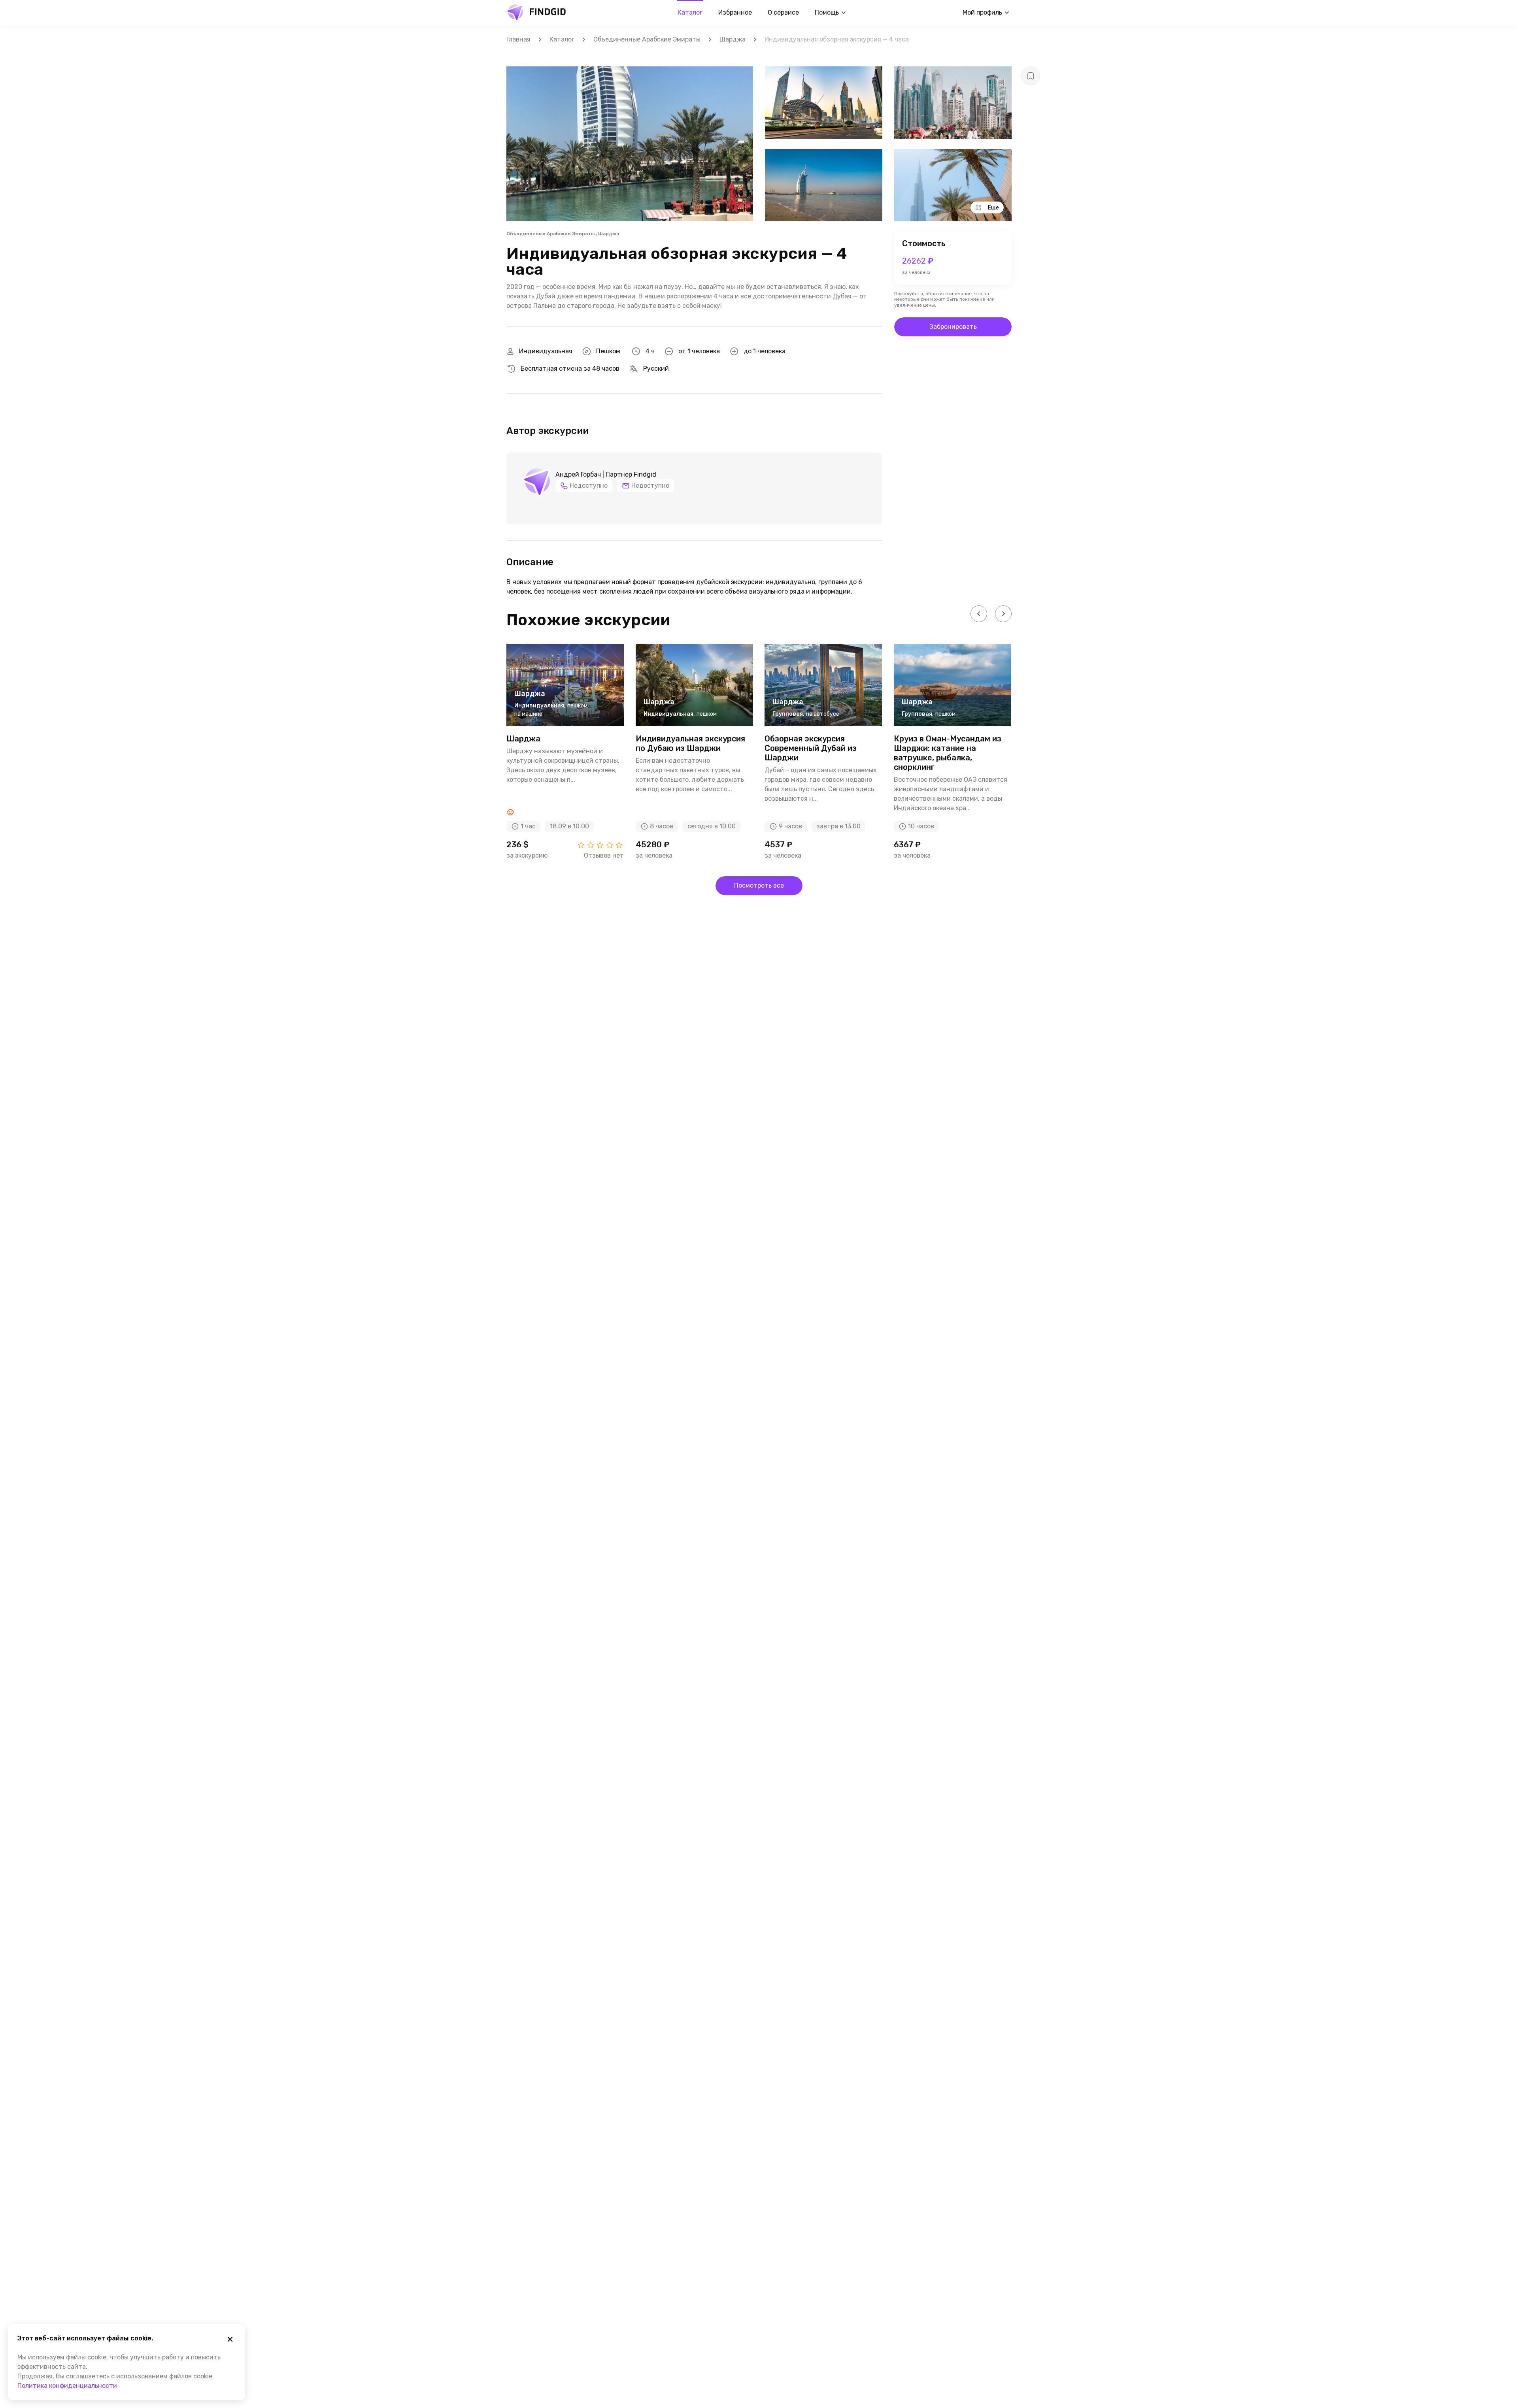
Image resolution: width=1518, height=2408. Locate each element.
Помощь (827, 12)
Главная (518, 39)
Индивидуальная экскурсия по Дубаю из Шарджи (690, 743)
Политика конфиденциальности (67, 2386)
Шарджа (733, 39)
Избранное (735, 12)
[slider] (600, 845)
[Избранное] (1031, 76)
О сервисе (783, 12)
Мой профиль (982, 12)
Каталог (690, 12)
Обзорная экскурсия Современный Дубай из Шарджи (811, 748)
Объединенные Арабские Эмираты (647, 39)
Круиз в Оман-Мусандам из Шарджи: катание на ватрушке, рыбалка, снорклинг (948, 753)
